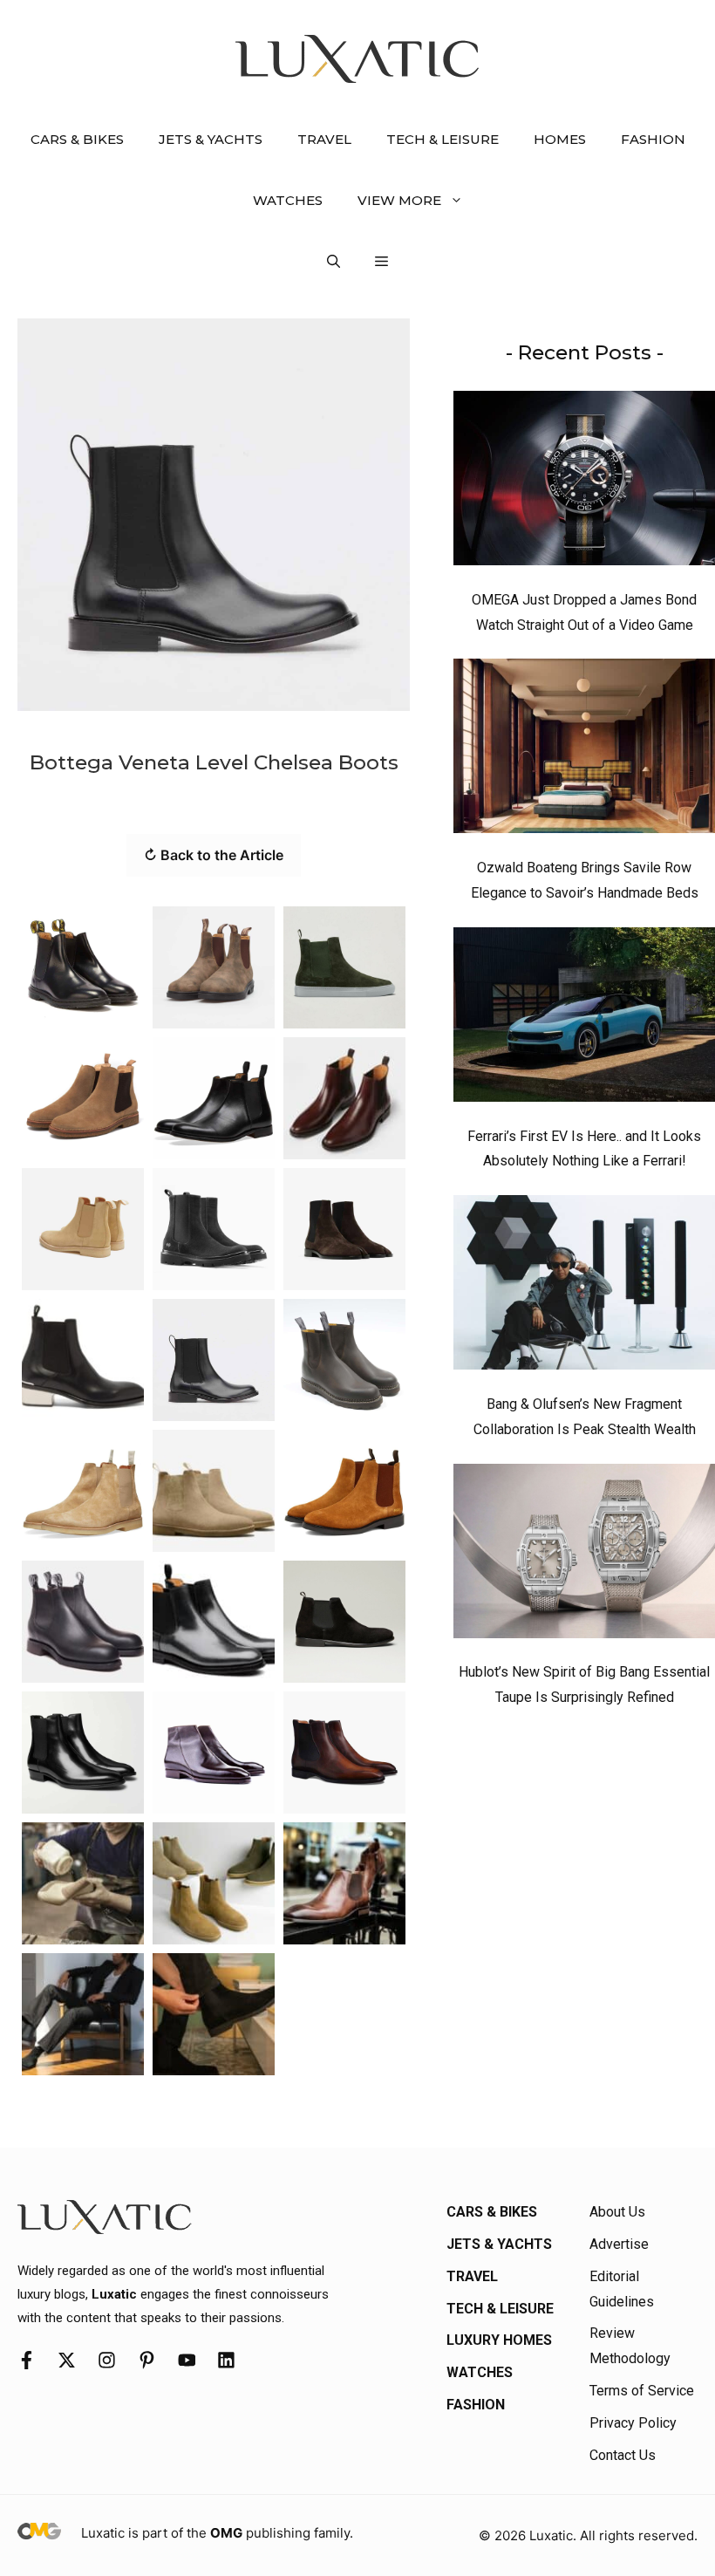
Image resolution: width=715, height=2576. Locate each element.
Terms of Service (642, 2391)
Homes (560, 139)
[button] (334, 262)
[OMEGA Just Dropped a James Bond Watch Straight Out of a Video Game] (584, 482)
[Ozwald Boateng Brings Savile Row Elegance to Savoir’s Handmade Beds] (584, 750)
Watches (288, 200)
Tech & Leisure (443, 139)
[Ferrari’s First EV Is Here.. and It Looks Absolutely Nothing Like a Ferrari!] (584, 1019)
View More (399, 200)
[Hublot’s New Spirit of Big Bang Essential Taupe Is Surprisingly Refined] (584, 1555)
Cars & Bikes (77, 139)
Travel (324, 139)
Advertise (619, 2244)
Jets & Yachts (211, 139)
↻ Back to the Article (214, 855)
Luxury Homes (499, 2340)
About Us (617, 2212)
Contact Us (623, 2455)
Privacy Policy (633, 2423)
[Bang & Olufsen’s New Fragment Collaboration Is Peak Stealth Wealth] (584, 1287)
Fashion (653, 139)
